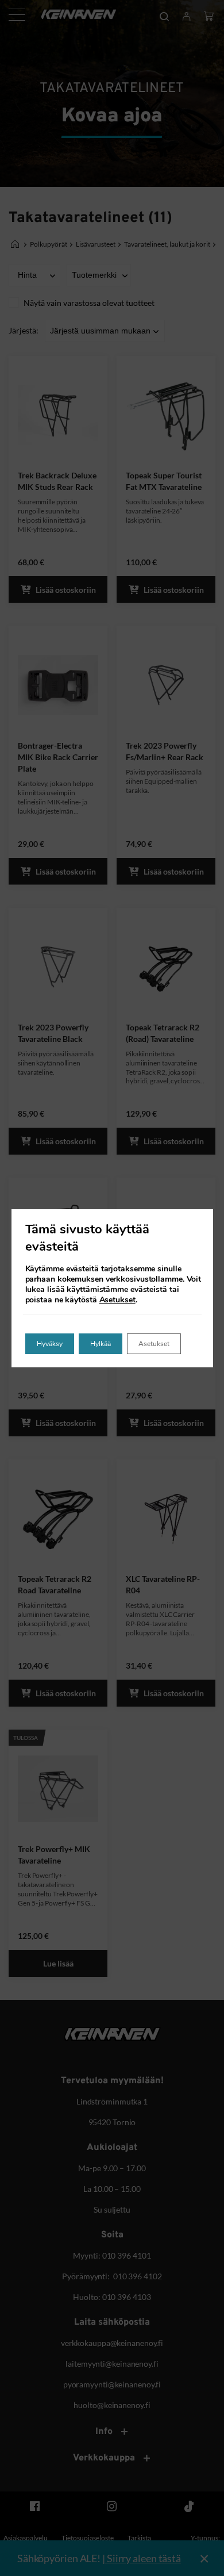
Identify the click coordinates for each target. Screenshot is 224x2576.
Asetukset (117, 1300)
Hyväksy (50, 1344)
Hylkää (101, 1344)
